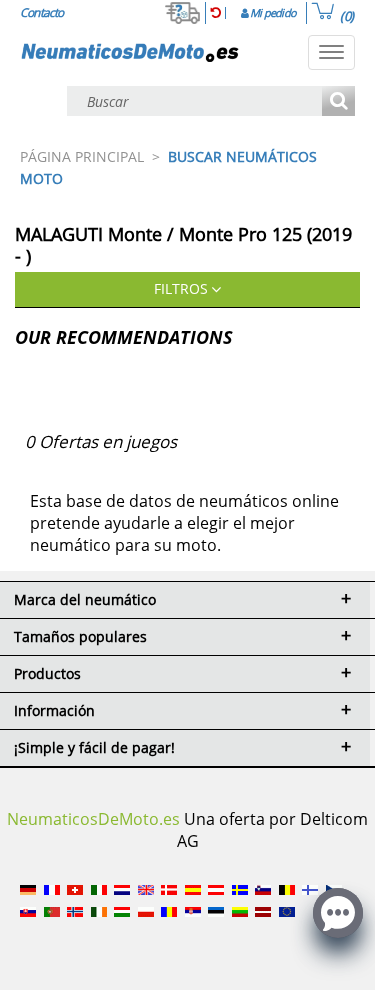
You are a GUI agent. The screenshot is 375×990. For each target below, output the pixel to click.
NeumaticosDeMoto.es (93, 819)
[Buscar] (338, 102)
